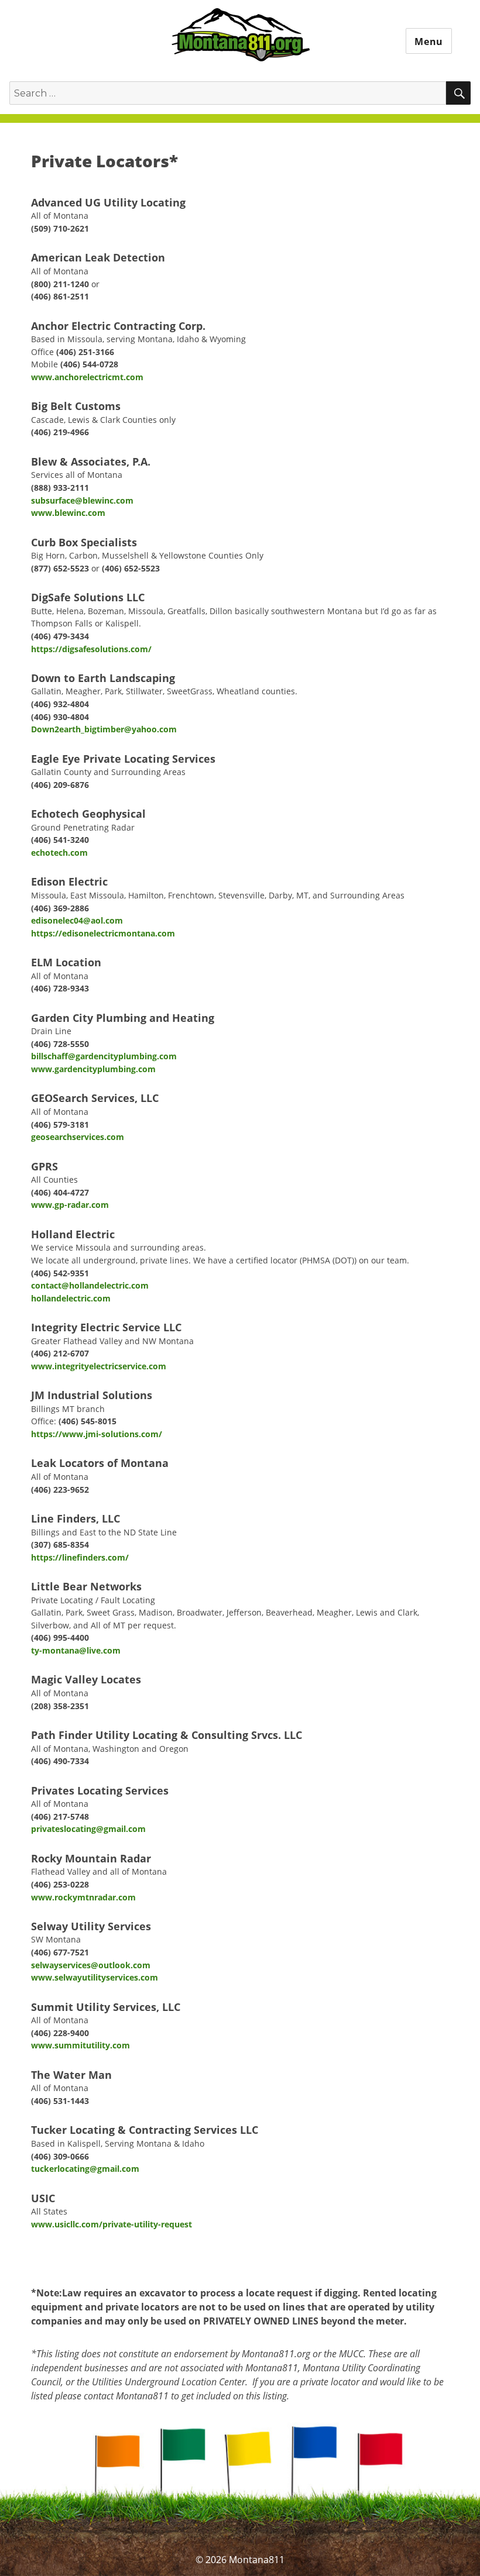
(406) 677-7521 (60, 1952)
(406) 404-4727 (60, 1192)
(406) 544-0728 (89, 364)
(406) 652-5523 (131, 568)
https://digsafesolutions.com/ (91, 649)
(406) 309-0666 (60, 2156)
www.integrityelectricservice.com (99, 1366)
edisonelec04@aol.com (77, 920)
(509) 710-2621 (60, 228)
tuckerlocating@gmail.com (85, 2169)
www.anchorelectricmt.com (87, 377)
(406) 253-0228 (60, 1884)
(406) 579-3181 (60, 1125)
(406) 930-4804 (60, 717)
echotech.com (59, 853)
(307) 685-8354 (60, 1544)
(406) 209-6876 (60, 785)
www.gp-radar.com (70, 1205)
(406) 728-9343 (60, 988)
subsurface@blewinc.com (82, 500)
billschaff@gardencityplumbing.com (104, 1056)
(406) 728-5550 (60, 1044)
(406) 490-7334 (60, 1761)
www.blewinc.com (68, 513)
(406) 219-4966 (60, 432)
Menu (429, 42)
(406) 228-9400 (60, 2033)
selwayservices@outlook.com (91, 1965)
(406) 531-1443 (60, 2101)
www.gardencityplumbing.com (93, 1069)
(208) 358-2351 (60, 1706)
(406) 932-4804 (60, 704)
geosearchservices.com (78, 1137)
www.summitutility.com (80, 2045)
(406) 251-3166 (85, 352)
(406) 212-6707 (60, 1353)
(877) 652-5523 (60, 568)
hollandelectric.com (71, 1298)
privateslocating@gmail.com (88, 1829)
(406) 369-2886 (60, 908)
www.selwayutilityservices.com (95, 1977)
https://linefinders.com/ (80, 1557)
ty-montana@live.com (76, 1650)
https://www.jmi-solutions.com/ (97, 1434)
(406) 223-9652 (60, 1490)
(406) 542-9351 (60, 1273)
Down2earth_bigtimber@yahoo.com (104, 729)
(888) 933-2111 (60, 488)
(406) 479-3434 (60, 636)
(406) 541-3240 (60, 840)
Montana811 (241, 36)
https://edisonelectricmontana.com (103, 933)
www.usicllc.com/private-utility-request (112, 2224)
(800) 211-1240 (60, 284)
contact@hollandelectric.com (90, 1285)
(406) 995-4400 (60, 1637)
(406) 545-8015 (88, 1421)
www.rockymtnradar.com (83, 1897)
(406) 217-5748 (60, 1816)
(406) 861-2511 (60, 296)
